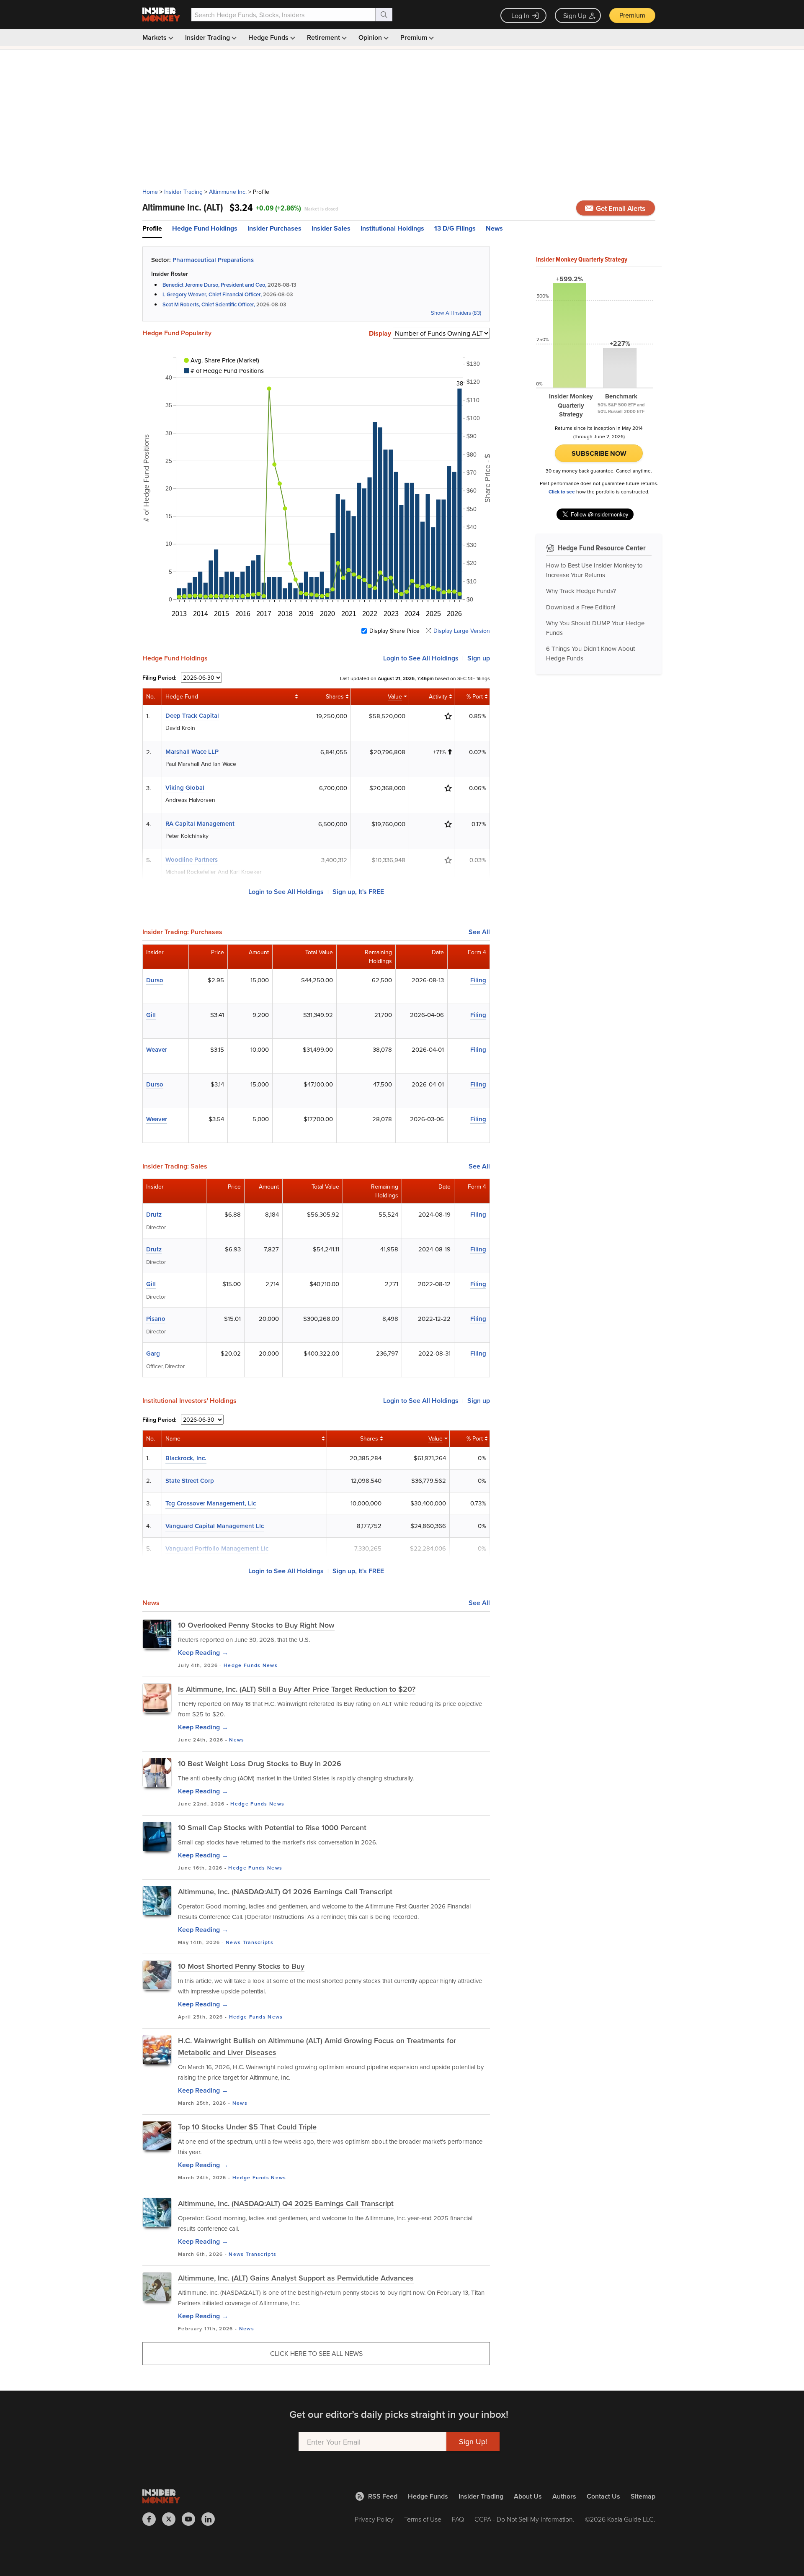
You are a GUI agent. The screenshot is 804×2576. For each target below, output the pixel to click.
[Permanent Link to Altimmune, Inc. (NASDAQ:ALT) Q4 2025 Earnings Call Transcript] (157, 2212)
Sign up (479, 658)
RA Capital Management (200, 823)
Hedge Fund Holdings (205, 228)
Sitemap (643, 2496)
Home (150, 192)
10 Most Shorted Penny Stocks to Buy (241, 1966)
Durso (155, 980)
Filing (478, 980)
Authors (564, 2496)
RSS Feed (383, 2496)
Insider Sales (331, 228)
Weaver (157, 1049)
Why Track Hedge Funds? (581, 591)
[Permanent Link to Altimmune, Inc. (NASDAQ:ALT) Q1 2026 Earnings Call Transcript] (157, 1901)
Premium (632, 15)
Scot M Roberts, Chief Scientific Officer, (209, 304)
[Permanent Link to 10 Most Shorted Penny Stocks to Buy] (157, 1975)
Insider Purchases (274, 228)
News (494, 228)
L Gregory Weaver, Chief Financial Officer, (212, 294)
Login (421, 658)
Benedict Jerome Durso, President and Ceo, (214, 285)
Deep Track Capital (192, 715)
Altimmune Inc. (228, 192)
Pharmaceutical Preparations (213, 260)
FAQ (458, 2519)
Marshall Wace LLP (192, 751)
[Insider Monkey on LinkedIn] (211, 2519)
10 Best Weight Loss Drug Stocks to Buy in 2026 (260, 1763)
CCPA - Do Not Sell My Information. (524, 2519)
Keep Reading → (203, 1653)
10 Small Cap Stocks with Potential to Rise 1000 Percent (272, 1827)
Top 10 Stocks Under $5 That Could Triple (247, 2127)
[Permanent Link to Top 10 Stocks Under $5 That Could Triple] (157, 2136)
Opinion (371, 37)
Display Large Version (462, 631)
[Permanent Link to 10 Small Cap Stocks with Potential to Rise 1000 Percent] (157, 1836)
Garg (153, 1353)
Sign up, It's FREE (358, 892)
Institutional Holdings (392, 228)
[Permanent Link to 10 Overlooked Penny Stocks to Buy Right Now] (157, 1634)
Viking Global (185, 787)
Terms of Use (423, 2519)
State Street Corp (190, 1481)
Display (380, 334)
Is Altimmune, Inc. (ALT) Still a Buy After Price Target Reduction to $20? (297, 1689)
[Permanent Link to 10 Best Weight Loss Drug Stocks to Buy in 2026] (157, 1772)
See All (479, 932)
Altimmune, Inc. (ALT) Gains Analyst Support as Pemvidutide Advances (296, 2278)
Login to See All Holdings (286, 892)
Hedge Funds (269, 37)
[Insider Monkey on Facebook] (152, 2519)
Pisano (156, 1319)
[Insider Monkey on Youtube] (192, 2519)
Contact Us (603, 2496)
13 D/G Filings (455, 228)
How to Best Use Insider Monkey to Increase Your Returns (594, 570)
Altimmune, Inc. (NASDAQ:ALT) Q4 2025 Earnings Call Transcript (286, 2203)
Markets (155, 37)
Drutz (154, 1214)
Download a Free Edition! (581, 607)
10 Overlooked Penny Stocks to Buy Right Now (256, 1625)
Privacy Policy (374, 2519)
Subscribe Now (599, 453)
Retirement (324, 37)
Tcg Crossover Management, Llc (211, 1503)
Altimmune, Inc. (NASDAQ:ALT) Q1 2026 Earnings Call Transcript (285, 1892)
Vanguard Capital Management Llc (215, 1526)
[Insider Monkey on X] (172, 2519)
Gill (151, 1015)
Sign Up (575, 15)
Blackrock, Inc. (186, 1458)
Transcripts (258, 1942)
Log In (520, 15)
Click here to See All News (316, 2353)
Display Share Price (394, 631)
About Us (528, 2496)
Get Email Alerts (620, 208)
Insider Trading (208, 37)
